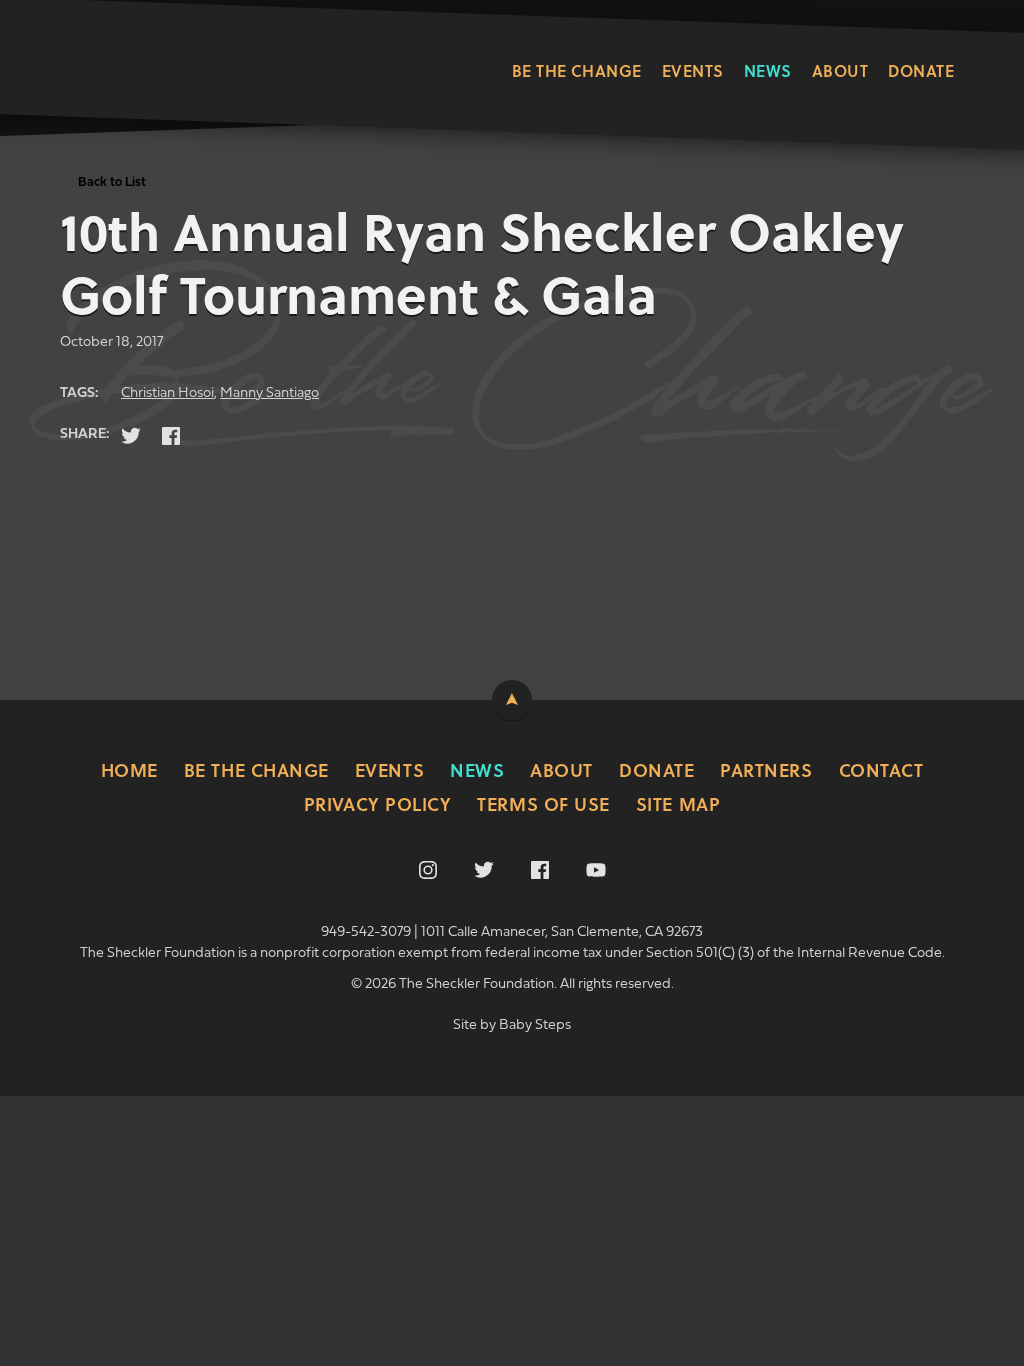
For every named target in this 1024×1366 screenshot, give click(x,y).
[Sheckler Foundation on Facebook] (540, 870)
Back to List (112, 182)
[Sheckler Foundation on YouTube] (596, 870)
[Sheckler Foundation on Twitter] (484, 870)
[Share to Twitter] (131, 436)
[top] (512, 700)
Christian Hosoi (167, 393)
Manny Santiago (269, 393)
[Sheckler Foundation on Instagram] (428, 870)
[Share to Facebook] (171, 436)
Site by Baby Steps (512, 1025)
